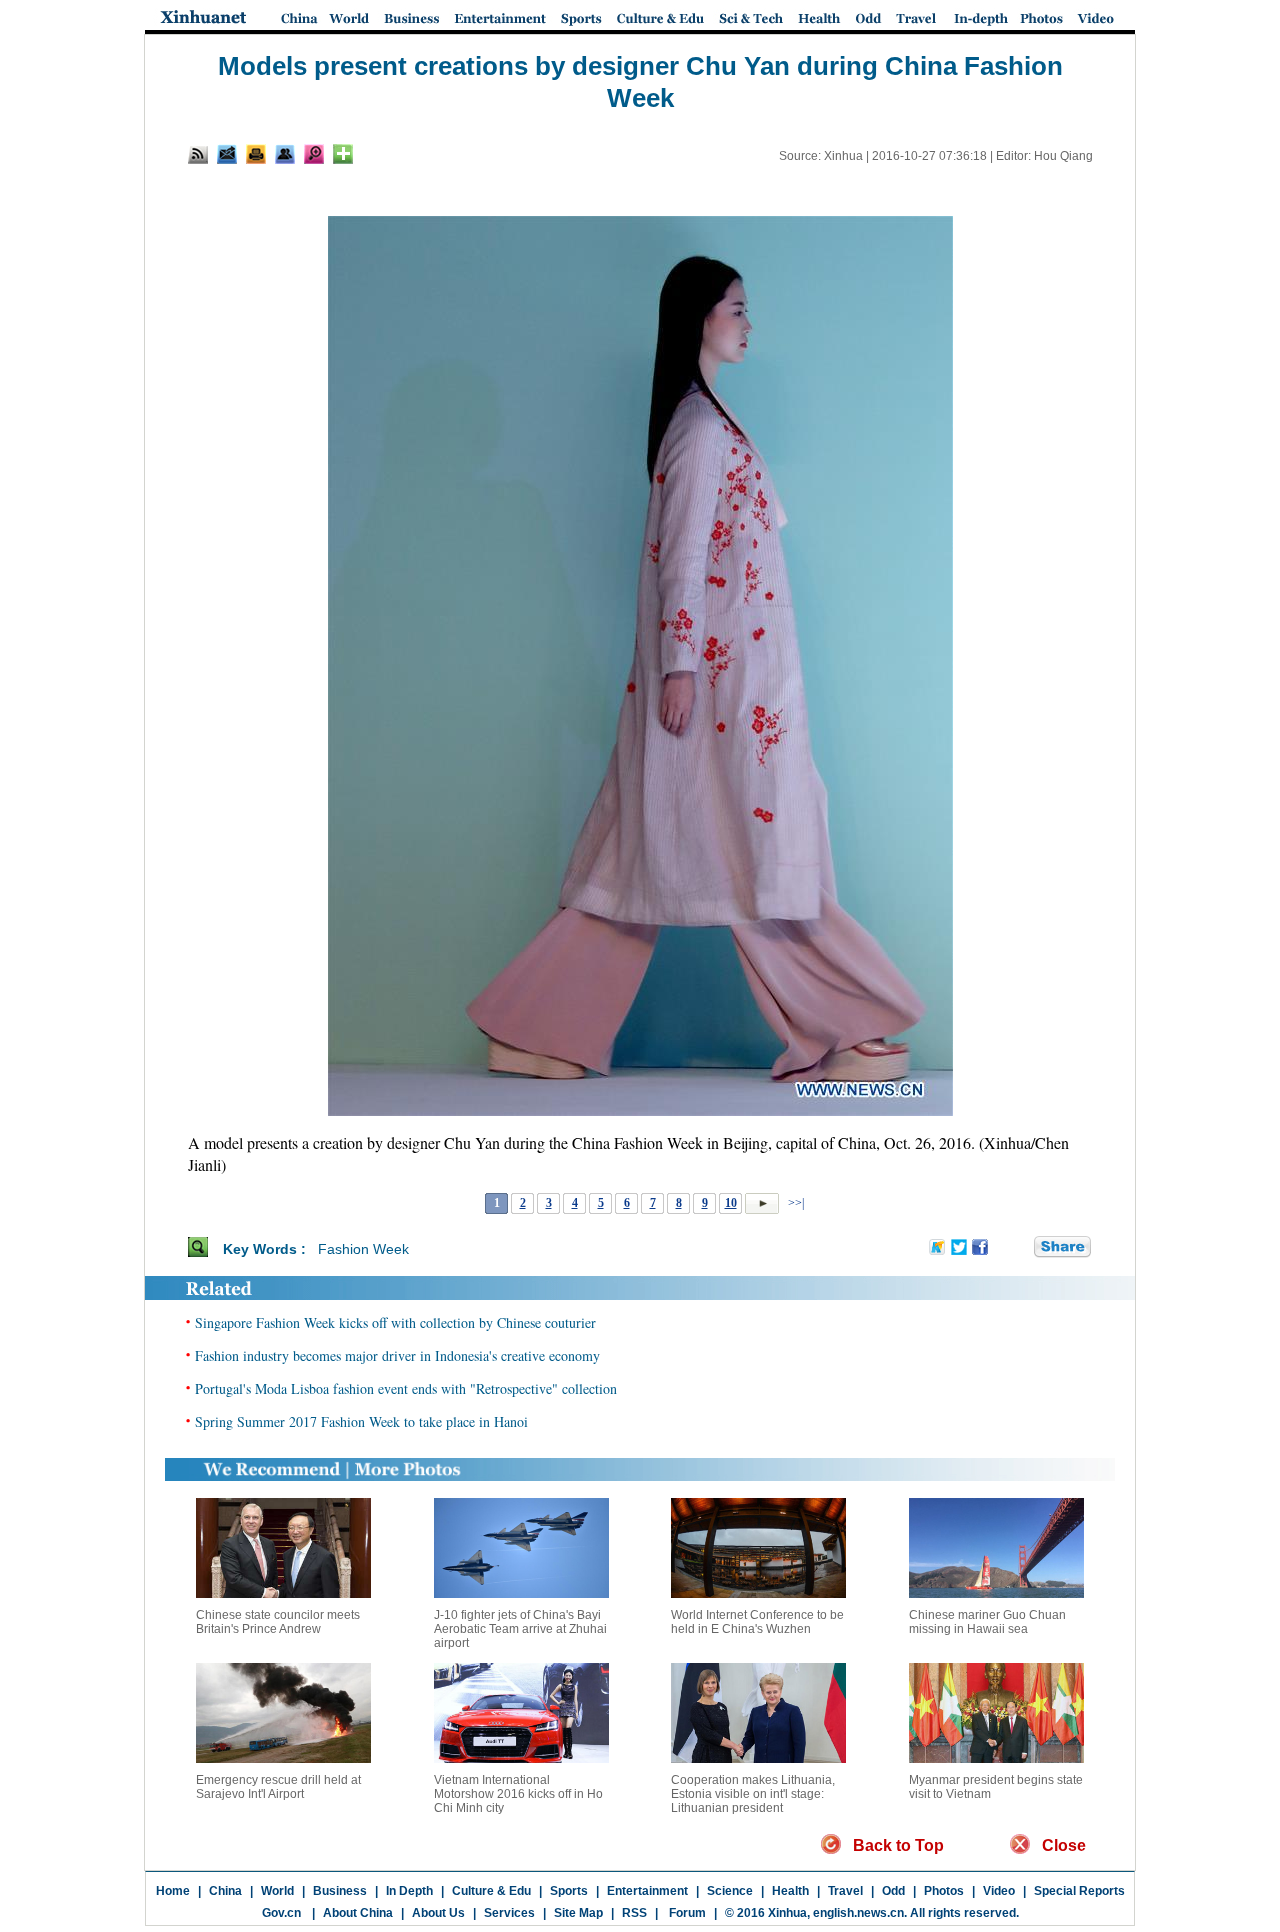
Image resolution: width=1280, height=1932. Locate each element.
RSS (634, 1913)
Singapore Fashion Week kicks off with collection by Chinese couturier (395, 1322)
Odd (893, 1891)
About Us (438, 1913)
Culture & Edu (491, 1891)
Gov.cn (281, 1913)
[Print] (256, 154)
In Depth (409, 1891)
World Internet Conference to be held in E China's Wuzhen (757, 1622)
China (225, 1891)
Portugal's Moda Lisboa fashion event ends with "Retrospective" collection (406, 1388)
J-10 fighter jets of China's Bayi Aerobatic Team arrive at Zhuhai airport (520, 1629)
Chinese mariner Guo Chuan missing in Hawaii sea (987, 1622)
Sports (569, 1891)
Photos (944, 1891)
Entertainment (647, 1891)
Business (340, 1891)
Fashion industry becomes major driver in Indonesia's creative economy (397, 1355)
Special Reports (1079, 1891)
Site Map (578, 1913)
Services (509, 1913)
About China (358, 1913)
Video (999, 1891)
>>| (794, 1203)
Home (173, 1891)
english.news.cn (858, 1913)
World (277, 1891)
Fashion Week (363, 1249)
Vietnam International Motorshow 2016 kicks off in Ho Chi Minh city (518, 1794)
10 (731, 1203)
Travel (845, 1891)
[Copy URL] (285, 154)
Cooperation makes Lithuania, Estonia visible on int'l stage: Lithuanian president (753, 1794)
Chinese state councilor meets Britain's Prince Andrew (278, 1622)
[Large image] (314, 154)
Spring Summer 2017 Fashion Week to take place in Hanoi (361, 1421)
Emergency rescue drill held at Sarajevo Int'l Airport (278, 1787)
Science (730, 1891)
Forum (686, 1913)
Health (790, 1891)
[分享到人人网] (1020, 1248)
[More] (343, 154)
